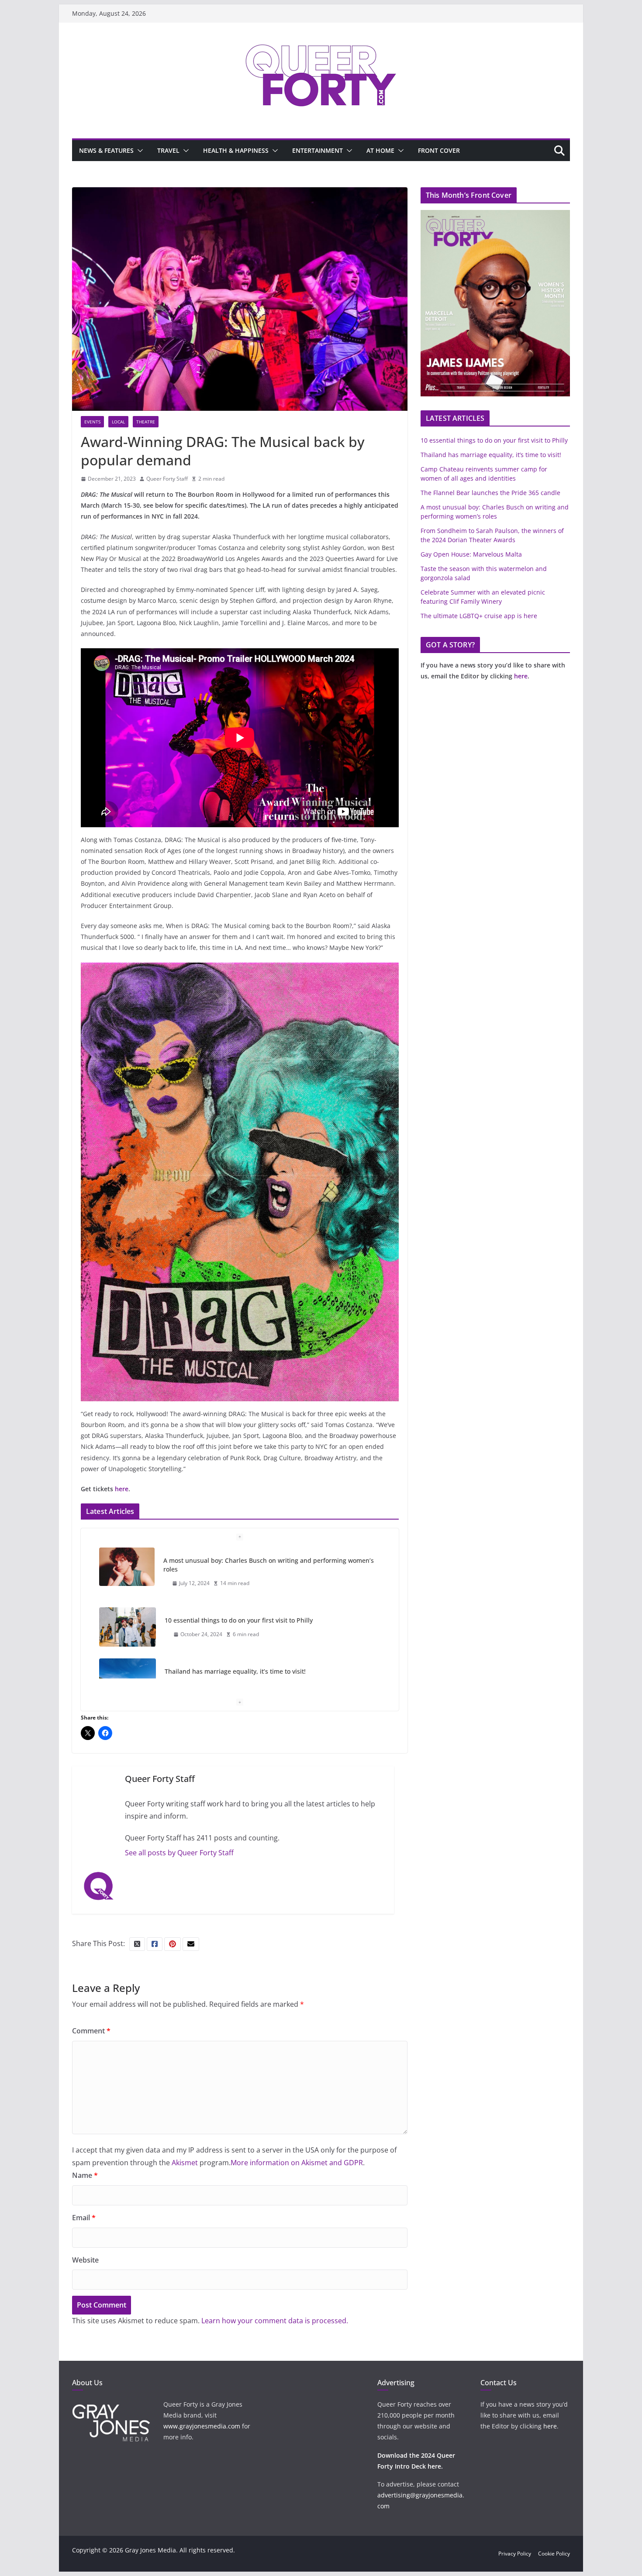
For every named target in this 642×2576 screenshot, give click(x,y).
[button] (138, 151)
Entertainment (318, 150)
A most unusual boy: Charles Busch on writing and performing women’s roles (269, 1565)
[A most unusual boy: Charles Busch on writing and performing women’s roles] (127, 1567)
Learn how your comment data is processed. (275, 2321)
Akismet (185, 2163)
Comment (91, 2031)
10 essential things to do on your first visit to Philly (239, 1620)
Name (85, 2175)
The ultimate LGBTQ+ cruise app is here (479, 616)
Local (118, 422)
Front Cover (439, 150)
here (122, 1489)
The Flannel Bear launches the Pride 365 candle (490, 493)
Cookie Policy (554, 2554)
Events (92, 422)
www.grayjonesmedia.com (202, 2426)
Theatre (146, 422)
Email (84, 2218)
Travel (168, 150)
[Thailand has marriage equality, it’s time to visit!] (128, 1678)
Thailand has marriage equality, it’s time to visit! (235, 1671)
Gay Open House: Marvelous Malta (471, 554)
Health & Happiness (236, 150)
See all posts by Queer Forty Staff (179, 1853)
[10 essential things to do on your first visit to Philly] (128, 1627)
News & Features (106, 150)
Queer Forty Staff (167, 479)
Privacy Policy (515, 2554)
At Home (380, 150)
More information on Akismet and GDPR (297, 2163)
